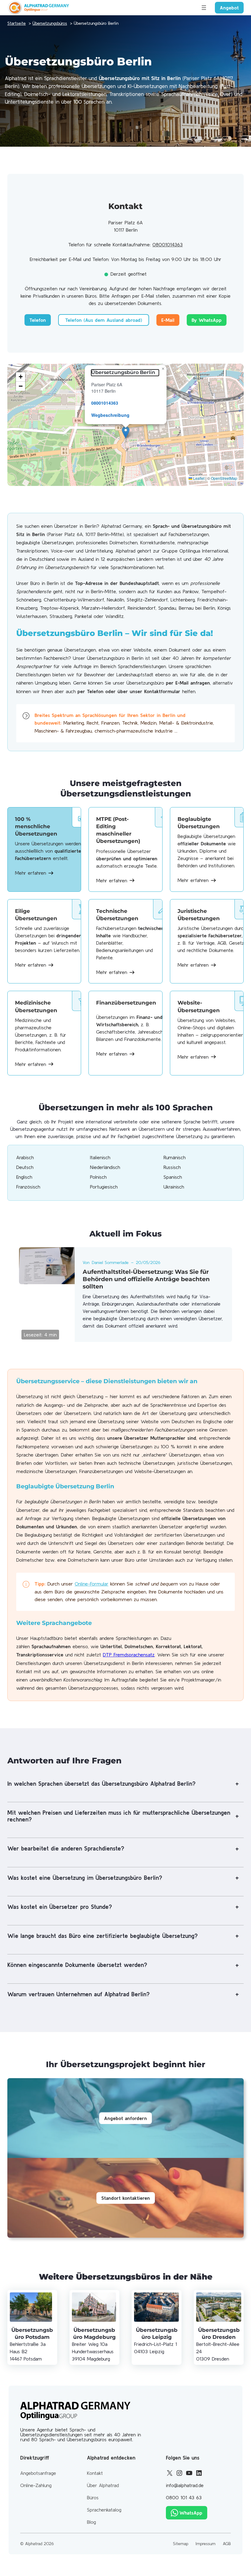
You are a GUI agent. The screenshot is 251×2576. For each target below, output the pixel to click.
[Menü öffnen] (204, 8)
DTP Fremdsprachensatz (129, 1655)
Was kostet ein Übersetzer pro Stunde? (60, 1907)
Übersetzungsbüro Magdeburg (94, 2333)
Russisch (172, 1167)
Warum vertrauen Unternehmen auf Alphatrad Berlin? (79, 1994)
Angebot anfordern (125, 2118)
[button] (126, 432)
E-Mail (168, 320)
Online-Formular (92, 1584)
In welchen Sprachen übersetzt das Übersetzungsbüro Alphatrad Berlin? (101, 1784)
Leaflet (198, 478)
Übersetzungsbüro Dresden (219, 2333)
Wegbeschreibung (110, 415)
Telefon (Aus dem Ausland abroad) (104, 320)
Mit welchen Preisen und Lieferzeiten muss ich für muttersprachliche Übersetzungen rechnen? (119, 1816)
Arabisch (25, 1157)
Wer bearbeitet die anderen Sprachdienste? (66, 1848)
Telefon (38, 320)
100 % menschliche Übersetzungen (36, 826)
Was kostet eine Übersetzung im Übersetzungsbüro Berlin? (85, 1878)
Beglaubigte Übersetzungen (199, 823)
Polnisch (98, 1177)
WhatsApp (191, 2513)
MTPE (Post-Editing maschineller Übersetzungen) (118, 830)
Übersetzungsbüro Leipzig (157, 2333)
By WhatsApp (207, 320)
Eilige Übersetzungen (36, 915)
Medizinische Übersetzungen (36, 1006)
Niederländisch (105, 1167)
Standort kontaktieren (126, 2198)
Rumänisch (174, 1157)
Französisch (28, 1187)
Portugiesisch (104, 1187)
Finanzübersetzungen (126, 1003)
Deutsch (25, 1167)
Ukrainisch (174, 1187)
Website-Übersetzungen (199, 1006)
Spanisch (173, 1177)
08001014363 (168, 244)
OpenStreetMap (224, 478)
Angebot (229, 8)
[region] (125, 425)
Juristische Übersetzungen (199, 915)
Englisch (24, 1177)
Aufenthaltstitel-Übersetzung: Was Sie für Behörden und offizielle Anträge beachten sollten (146, 1279)
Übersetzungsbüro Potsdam (32, 2333)
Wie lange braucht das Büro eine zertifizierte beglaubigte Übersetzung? (103, 1936)
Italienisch (100, 1157)
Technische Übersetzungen (117, 915)
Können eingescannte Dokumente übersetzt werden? (77, 1965)
